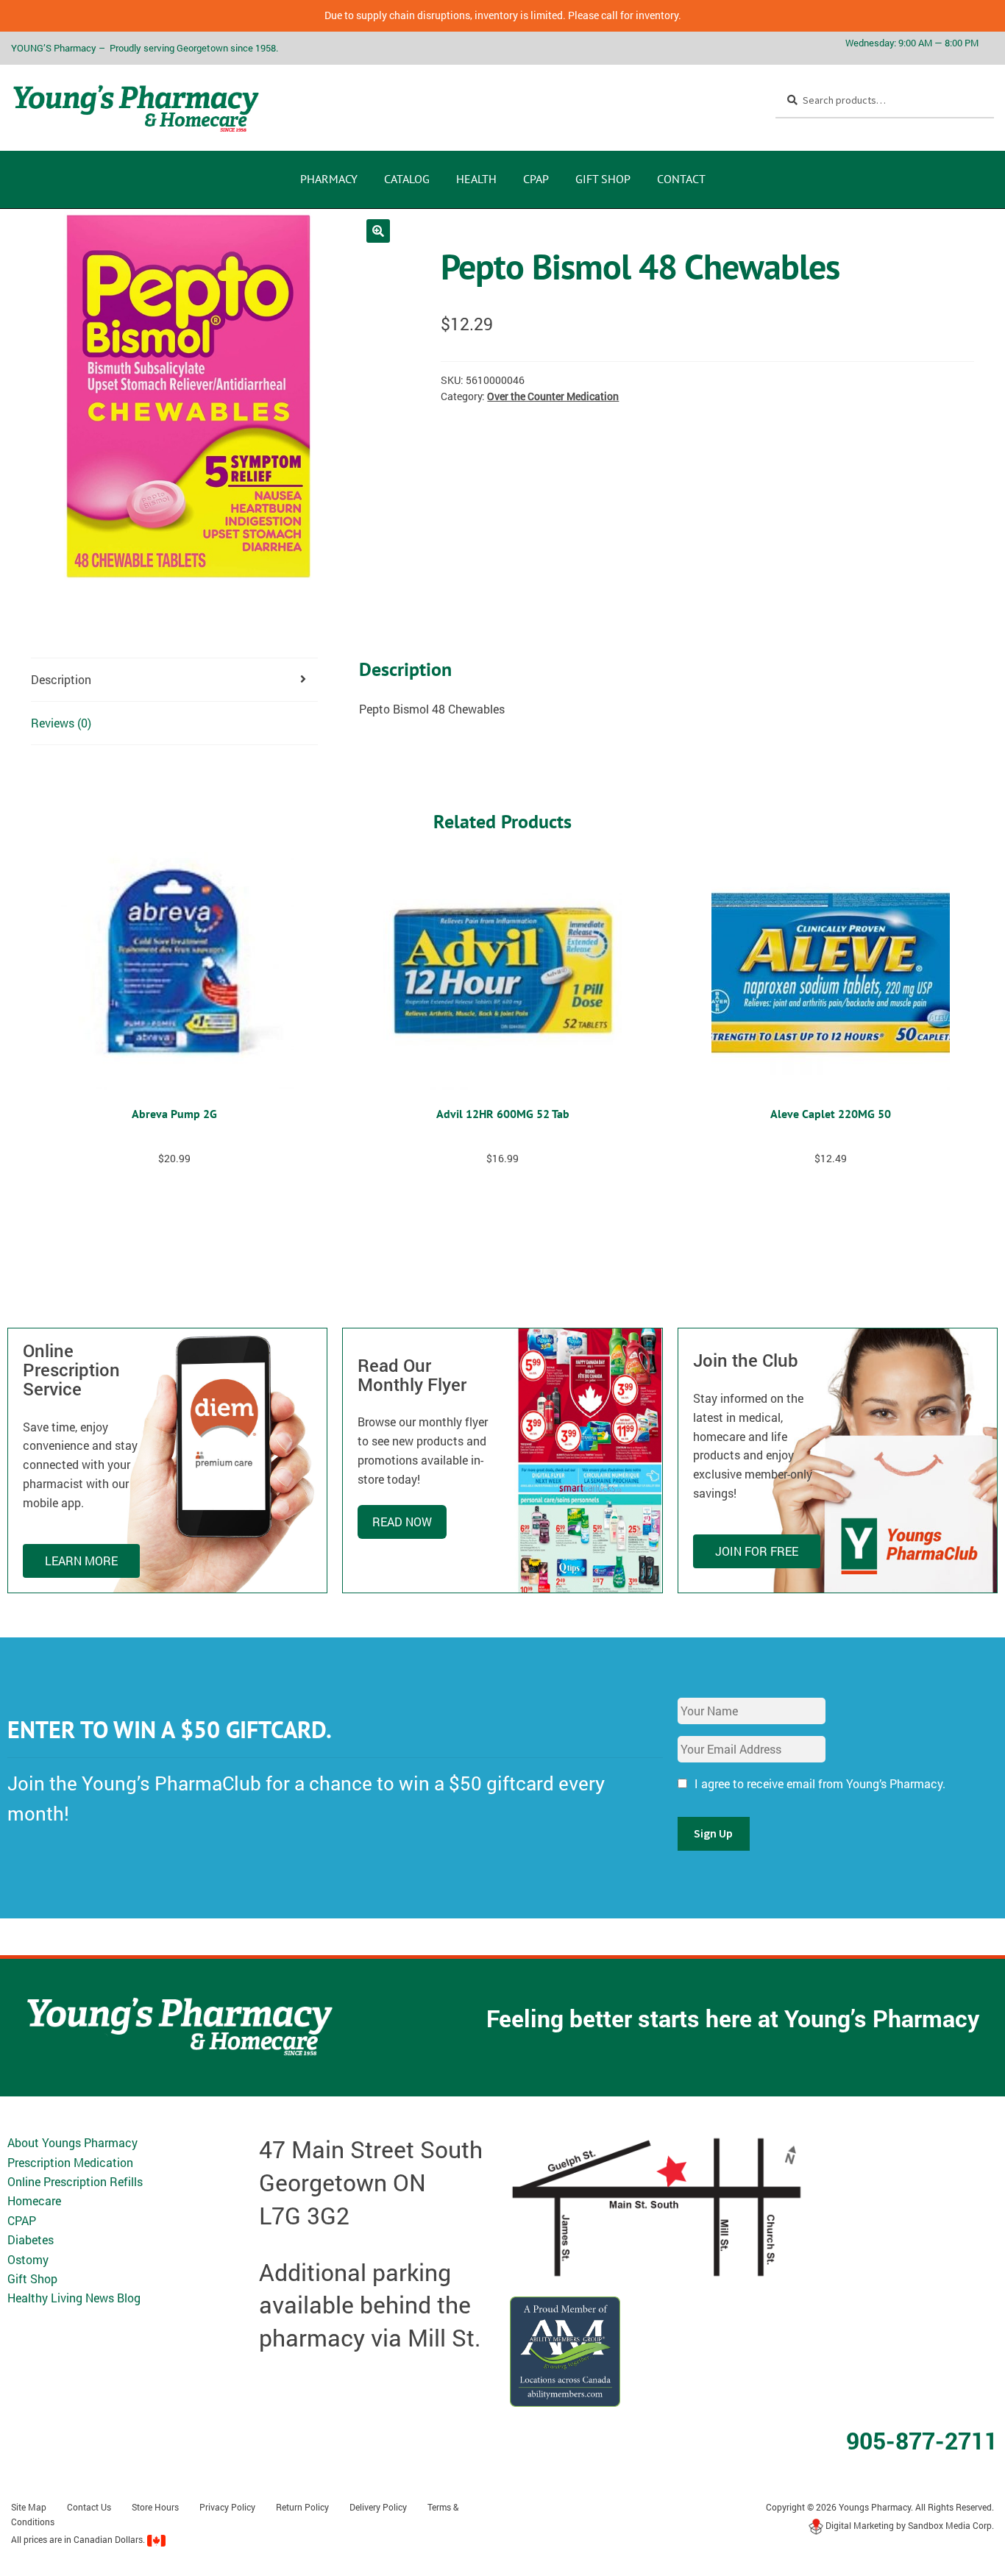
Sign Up (713, 1833)
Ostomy (28, 2259)
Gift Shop (603, 179)
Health (476, 179)
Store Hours (155, 2507)
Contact (681, 179)
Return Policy (302, 2507)
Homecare (34, 2200)
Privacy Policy (227, 2507)
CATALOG (407, 179)
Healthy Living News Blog (74, 2298)
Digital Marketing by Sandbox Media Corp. (909, 2525)
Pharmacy (329, 179)
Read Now (402, 1522)
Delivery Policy (378, 2507)
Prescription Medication (70, 2162)
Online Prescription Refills (75, 2181)
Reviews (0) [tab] (61, 723)
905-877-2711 (922, 2440)
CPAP (536, 179)
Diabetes (31, 2239)
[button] (378, 231)
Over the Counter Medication (553, 396)
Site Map (29, 2507)
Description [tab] (61, 679)
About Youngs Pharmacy (72, 2142)
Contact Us (89, 2507)
